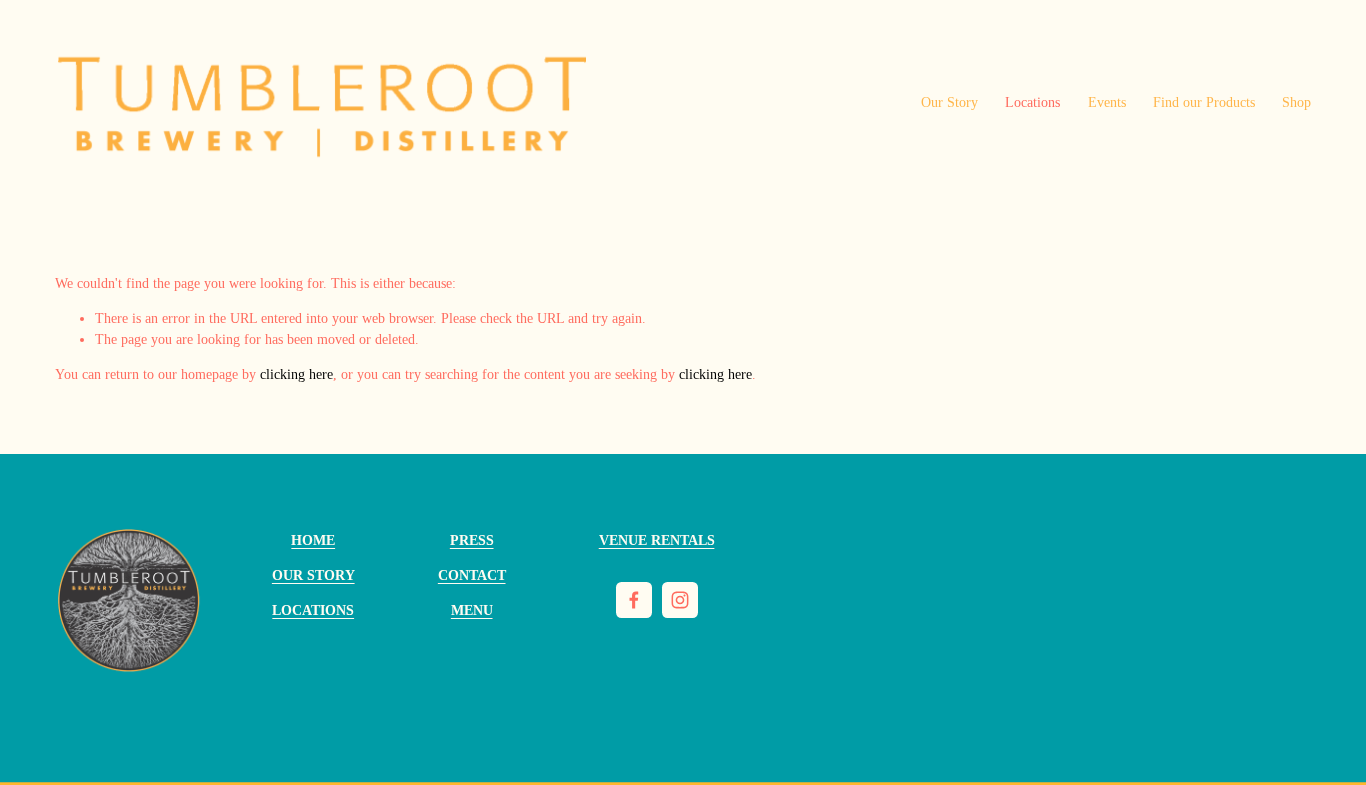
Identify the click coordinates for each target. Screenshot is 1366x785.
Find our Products (1204, 102)
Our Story (949, 102)
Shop (1296, 102)
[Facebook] (634, 600)
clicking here (296, 374)
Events (1107, 102)
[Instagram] (680, 600)
